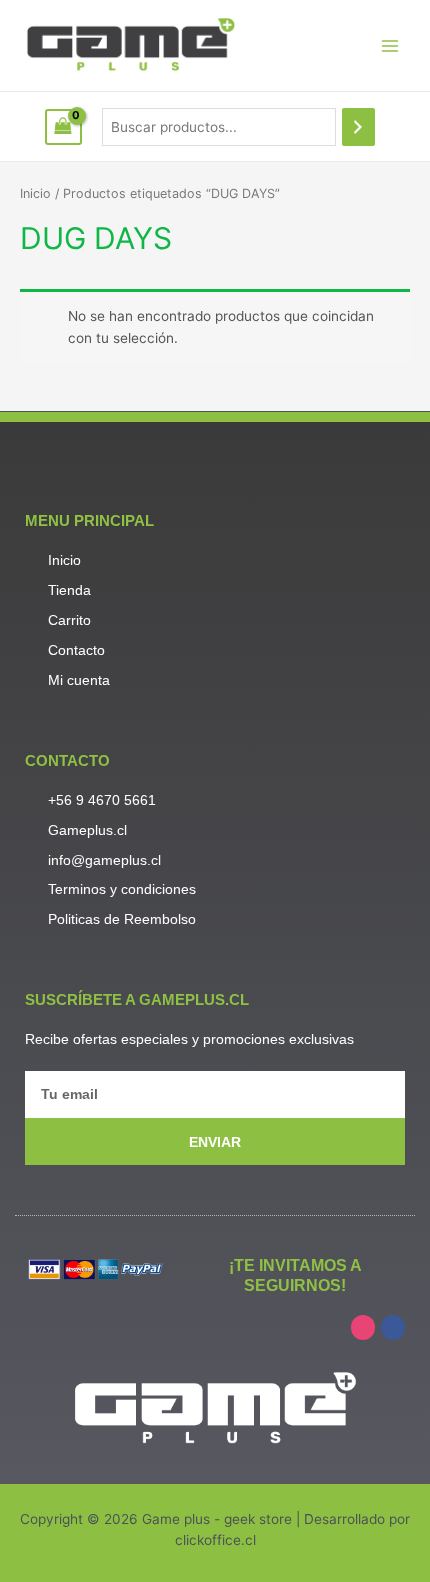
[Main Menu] (390, 45)
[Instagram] (363, 1327)
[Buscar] (359, 127)
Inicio (35, 193)
